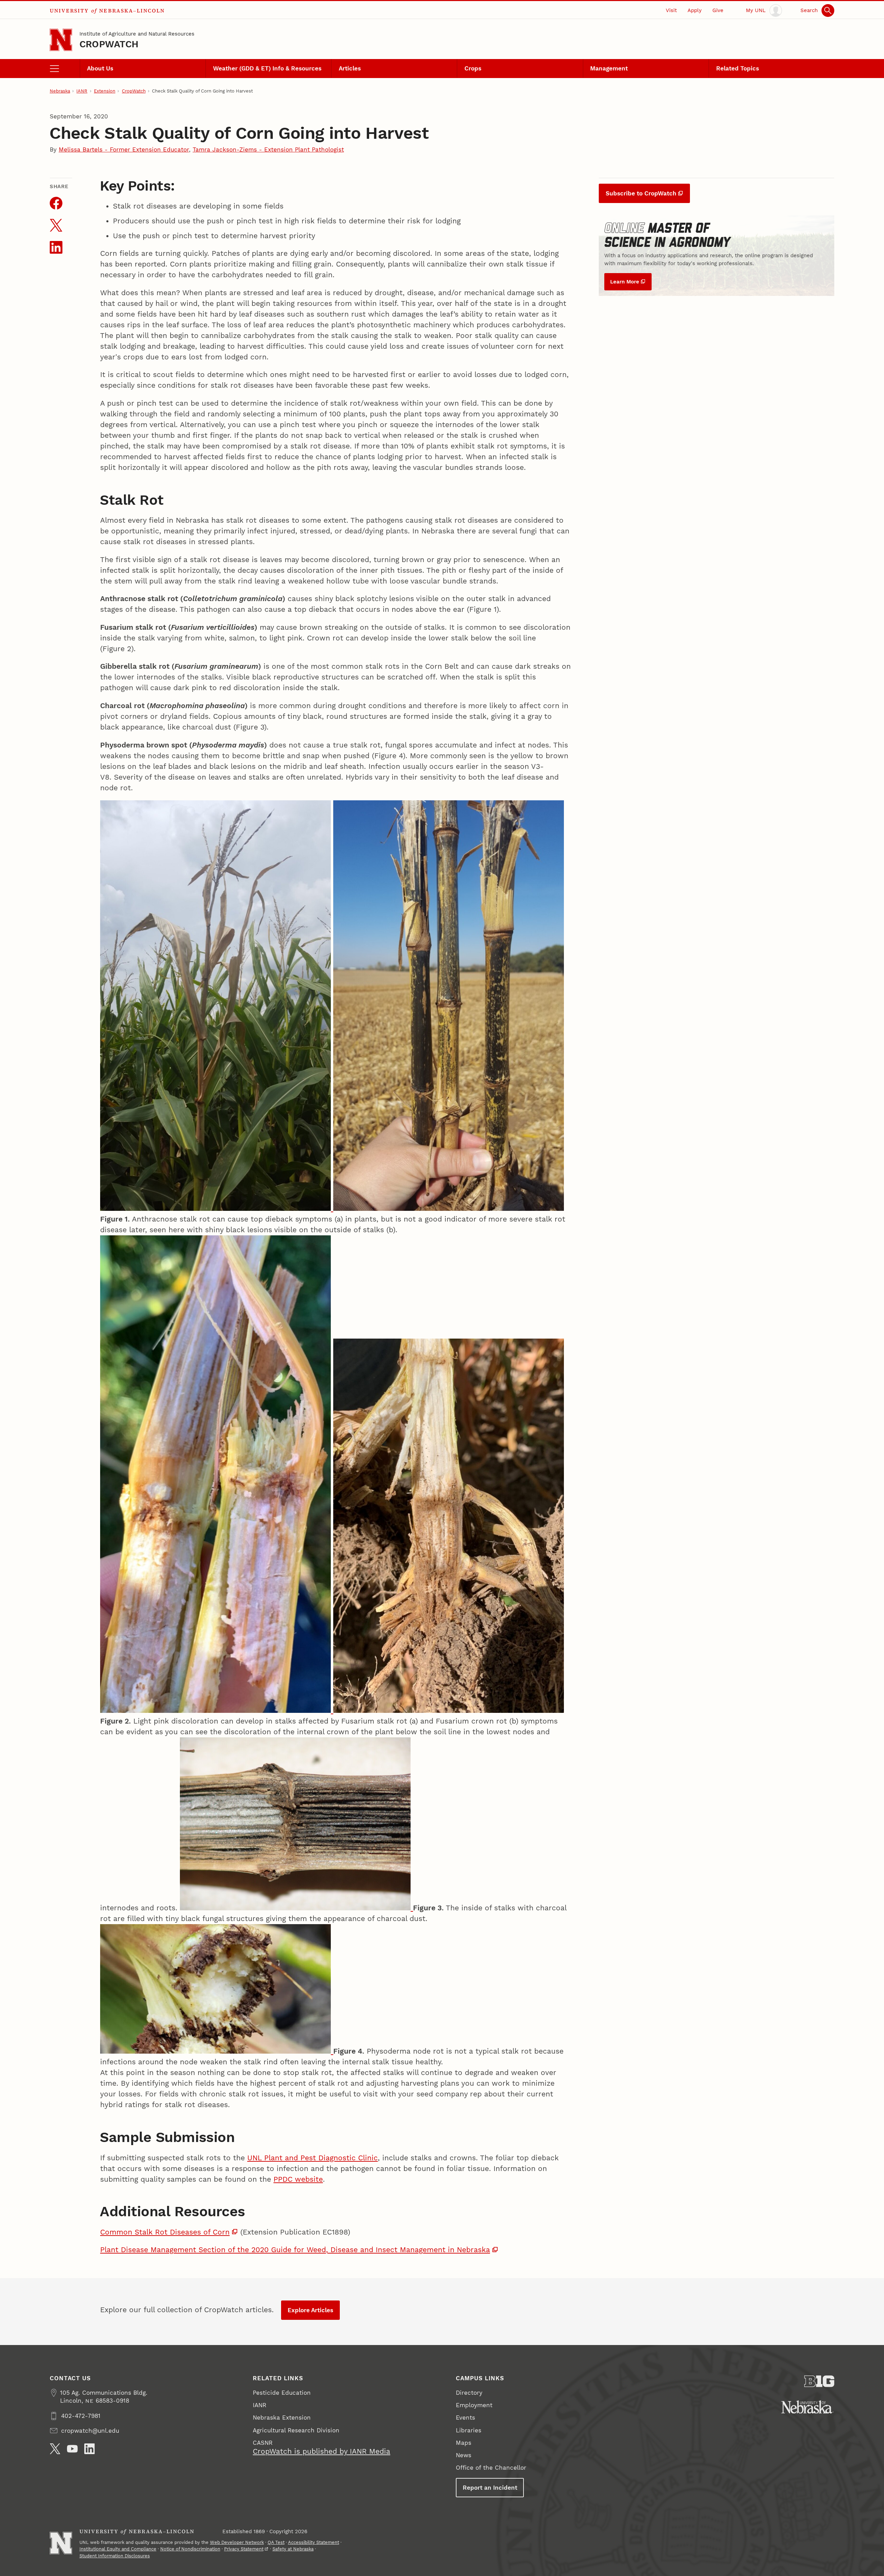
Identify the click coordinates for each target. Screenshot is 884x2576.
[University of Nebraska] (808, 2407)
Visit (671, 10)
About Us (100, 68)
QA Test (276, 2542)
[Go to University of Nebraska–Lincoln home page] (61, 40)
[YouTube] (72, 2449)
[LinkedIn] (90, 2449)
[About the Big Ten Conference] (819, 2381)
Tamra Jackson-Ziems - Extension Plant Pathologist (268, 149)
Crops (473, 68)
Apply (695, 10)
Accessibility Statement (314, 2542)
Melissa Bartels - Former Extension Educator (124, 149)
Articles (350, 68)
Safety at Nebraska (293, 2549)
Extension (105, 91)
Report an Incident (490, 2488)
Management (609, 68)
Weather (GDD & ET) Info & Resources (267, 68)
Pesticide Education (282, 2393)
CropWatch (109, 44)
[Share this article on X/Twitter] (56, 225)
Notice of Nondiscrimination (190, 2549)
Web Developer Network (237, 2542)
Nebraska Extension (282, 2418)
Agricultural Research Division (296, 2430)
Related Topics (738, 68)
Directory (469, 2393)
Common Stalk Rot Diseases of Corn (165, 2232)
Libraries (469, 2430)
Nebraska (60, 91)
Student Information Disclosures (115, 2556)
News (464, 2455)
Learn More (625, 282)
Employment (474, 2405)
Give (718, 10)
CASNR (263, 2443)
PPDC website (298, 2179)
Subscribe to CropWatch (641, 193)
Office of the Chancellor (491, 2468)
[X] (55, 2449)
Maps (464, 2443)
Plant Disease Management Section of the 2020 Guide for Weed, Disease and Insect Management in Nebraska (295, 2250)
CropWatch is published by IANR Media (321, 2451)
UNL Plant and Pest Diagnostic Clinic (313, 2158)
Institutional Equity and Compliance (118, 2549)
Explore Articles (310, 2310)
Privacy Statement (244, 2549)
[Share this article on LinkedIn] (56, 247)
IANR (82, 91)
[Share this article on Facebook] (56, 203)
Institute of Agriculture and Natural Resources (137, 34)
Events (465, 2418)
